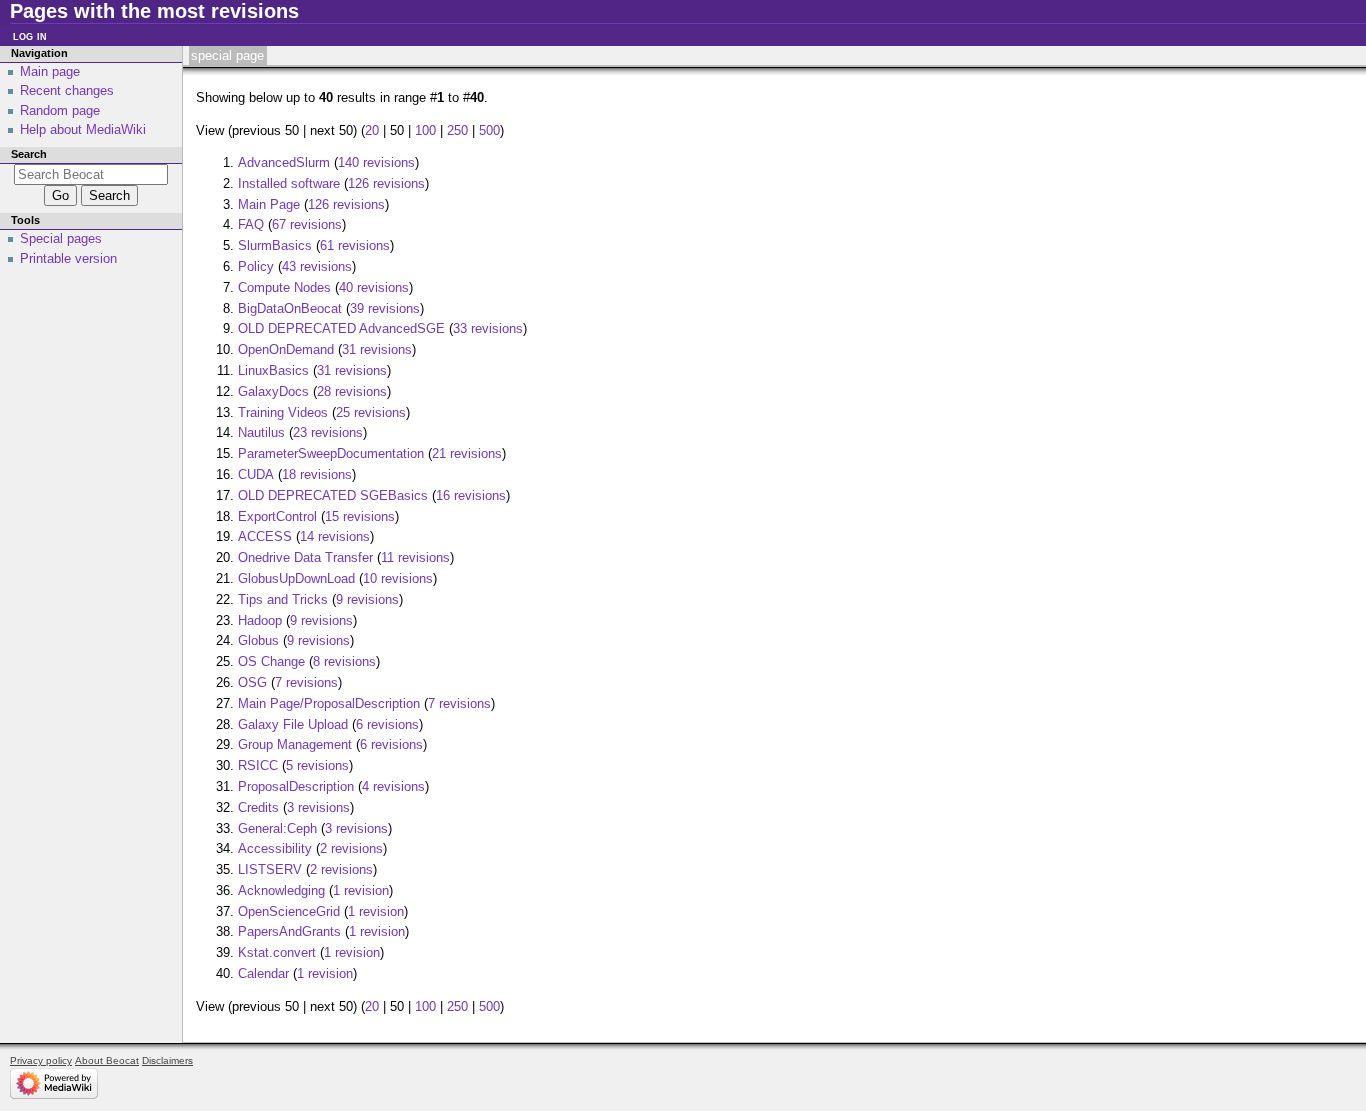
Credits (258, 807)
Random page (60, 110)
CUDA (256, 474)
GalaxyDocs (273, 391)
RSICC (258, 765)
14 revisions (335, 536)
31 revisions (377, 349)
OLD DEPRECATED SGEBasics (333, 495)
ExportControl (277, 516)
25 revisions (371, 412)
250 (457, 130)
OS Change (271, 661)
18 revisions (317, 474)
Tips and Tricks (283, 599)
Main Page (269, 204)
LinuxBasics (273, 370)
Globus (258, 640)
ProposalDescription (296, 786)
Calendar (263, 973)
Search (29, 154)
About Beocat (107, 1060)
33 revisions (488, 328)
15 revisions (360, 516)
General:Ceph (277, 828)
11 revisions (415, 557)
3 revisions (318, 807)
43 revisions (317, 266)
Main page (50, 71)
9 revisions (367, 599)
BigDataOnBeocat (290, 308)
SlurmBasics (275, 245)
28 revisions (352, 391)
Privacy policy (41, 1060)
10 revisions (398, 578)
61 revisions (355, 245)
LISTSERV (270, 869)
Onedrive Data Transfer (305, 557)
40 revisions (374, 287)
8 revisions (344, 661)
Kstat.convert (277, 952)
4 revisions (393, 786)
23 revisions (328, 432)
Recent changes (67, 90)
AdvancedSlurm (284, 162)
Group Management (295, 744)
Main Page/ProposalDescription (329, 703)
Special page (227, 55)
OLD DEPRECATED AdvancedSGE (341, 328)
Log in (30, 35)
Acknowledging (281, 890)
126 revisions (386, 183)
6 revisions (387, 724)
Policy (256, 266)
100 (425, 130)
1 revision (361, 890)
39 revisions (385, 308)
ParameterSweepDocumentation (331, 453)
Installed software (289, 183)
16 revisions (471, 495)
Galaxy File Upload (293, 724)
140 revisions (376, 162)
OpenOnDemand (286, 349)
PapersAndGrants (289, 931)
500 (489, 130)
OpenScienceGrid (289, 911)
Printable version (68, 258)
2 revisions (351, 848)
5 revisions (317, 765)
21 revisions (467, 453)
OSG (252, 682)
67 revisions (307, 224)
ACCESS (265, 536)
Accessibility (275, 848)
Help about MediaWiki (83, 129)
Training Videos (283, 412)
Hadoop (260, 620)
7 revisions (306, 682)
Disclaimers (167, 1060)
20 (372, 130)
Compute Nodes (284, 287)
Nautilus (261, 432)
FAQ (251, 224)
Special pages (61, 238)
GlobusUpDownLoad (296, 578)
